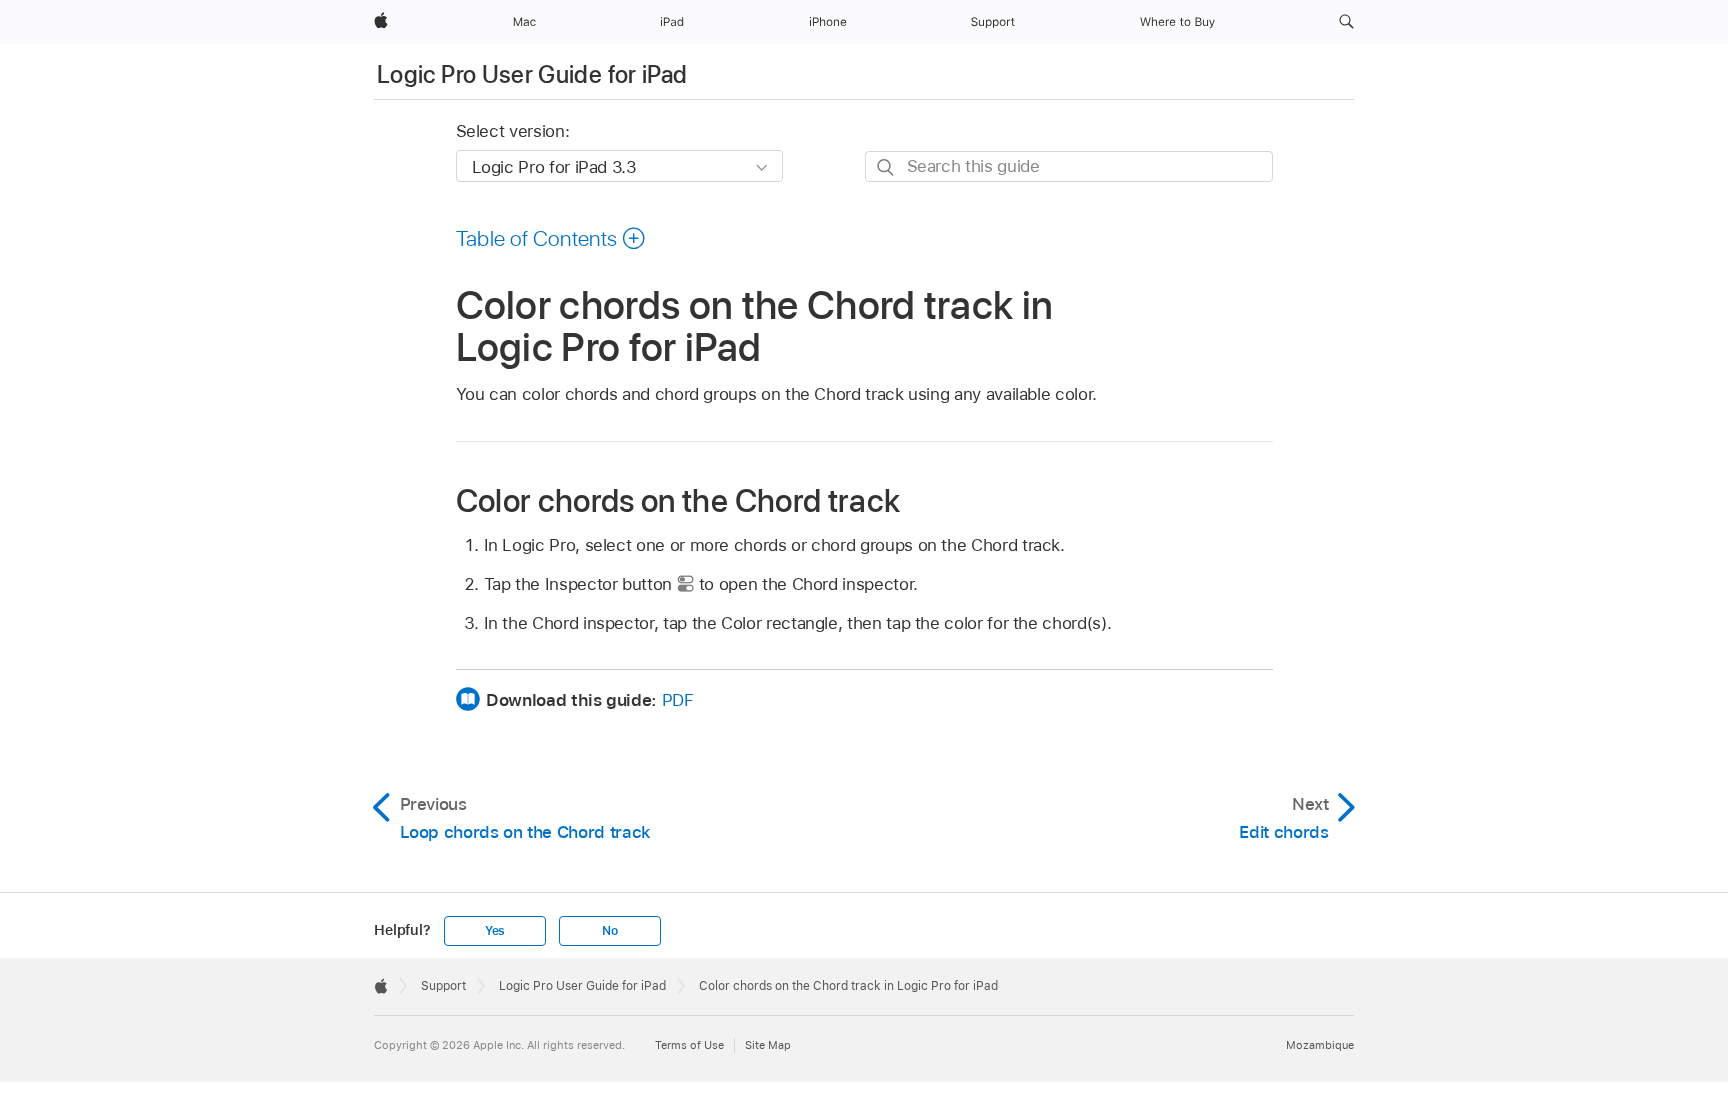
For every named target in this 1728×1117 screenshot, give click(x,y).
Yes (495, 931)
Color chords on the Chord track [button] (678, 500)
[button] (1346, 22)
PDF (678, 700)
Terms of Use (689, 1045)
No (610, 931)
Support (443, 986)
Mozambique (1320, 1045)
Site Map (768, 1045)
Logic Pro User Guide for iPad (532, 74)
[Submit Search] (886, 167)
